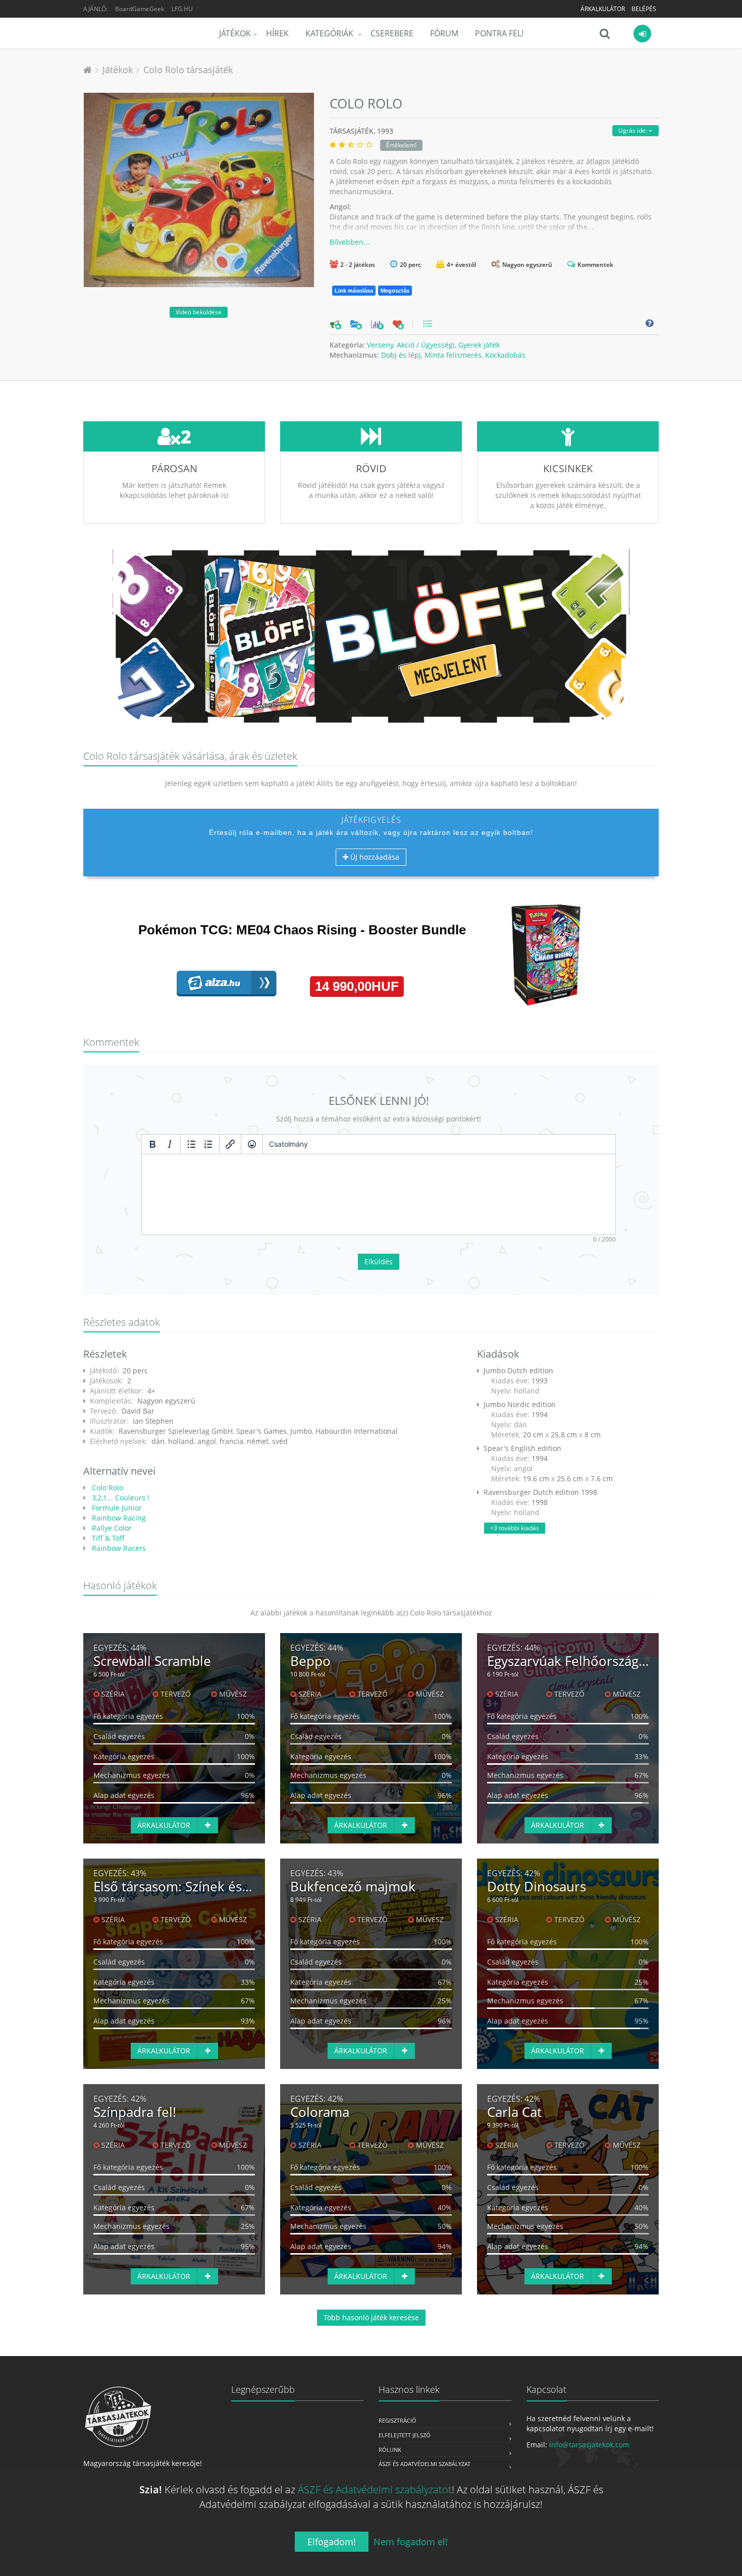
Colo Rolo (107, 1488)
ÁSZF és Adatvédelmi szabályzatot (375, 2489)
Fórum (444, 33)
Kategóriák (330, 33)
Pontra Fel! (499, 33)
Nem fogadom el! (411, 2542)
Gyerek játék (479, 345)
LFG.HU (182, 9)
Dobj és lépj (401, 355)
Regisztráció (397, 2420)
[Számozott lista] (208, 1144)
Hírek (277, 33)
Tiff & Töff (107, 1538)
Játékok (235, 33)
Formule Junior (116, 1508)
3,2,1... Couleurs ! (120, 1498)
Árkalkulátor (603, 9)
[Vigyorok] (252, 1144)
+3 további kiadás (515, 1528)
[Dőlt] (170, 1144)
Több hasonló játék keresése (371, 2317)
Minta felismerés (453, 355)
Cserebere (392, 33)
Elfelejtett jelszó (405, 2435)
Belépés (644, 9)
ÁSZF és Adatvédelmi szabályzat (425, 2464)
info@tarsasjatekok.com (589, 2445)
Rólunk (390, 2450)
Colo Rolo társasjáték (188, 70)
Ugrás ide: (633, 130)
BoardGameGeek (140, 9)
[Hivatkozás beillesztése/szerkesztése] (230, 1144)
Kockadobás (505, 355)
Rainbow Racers (118, 1548)
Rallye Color (111, 1528)
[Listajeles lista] (191, 1144)
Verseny (380, 345)
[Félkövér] (152, 1144)
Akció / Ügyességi (426, 345)
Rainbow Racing (118, 1518)
